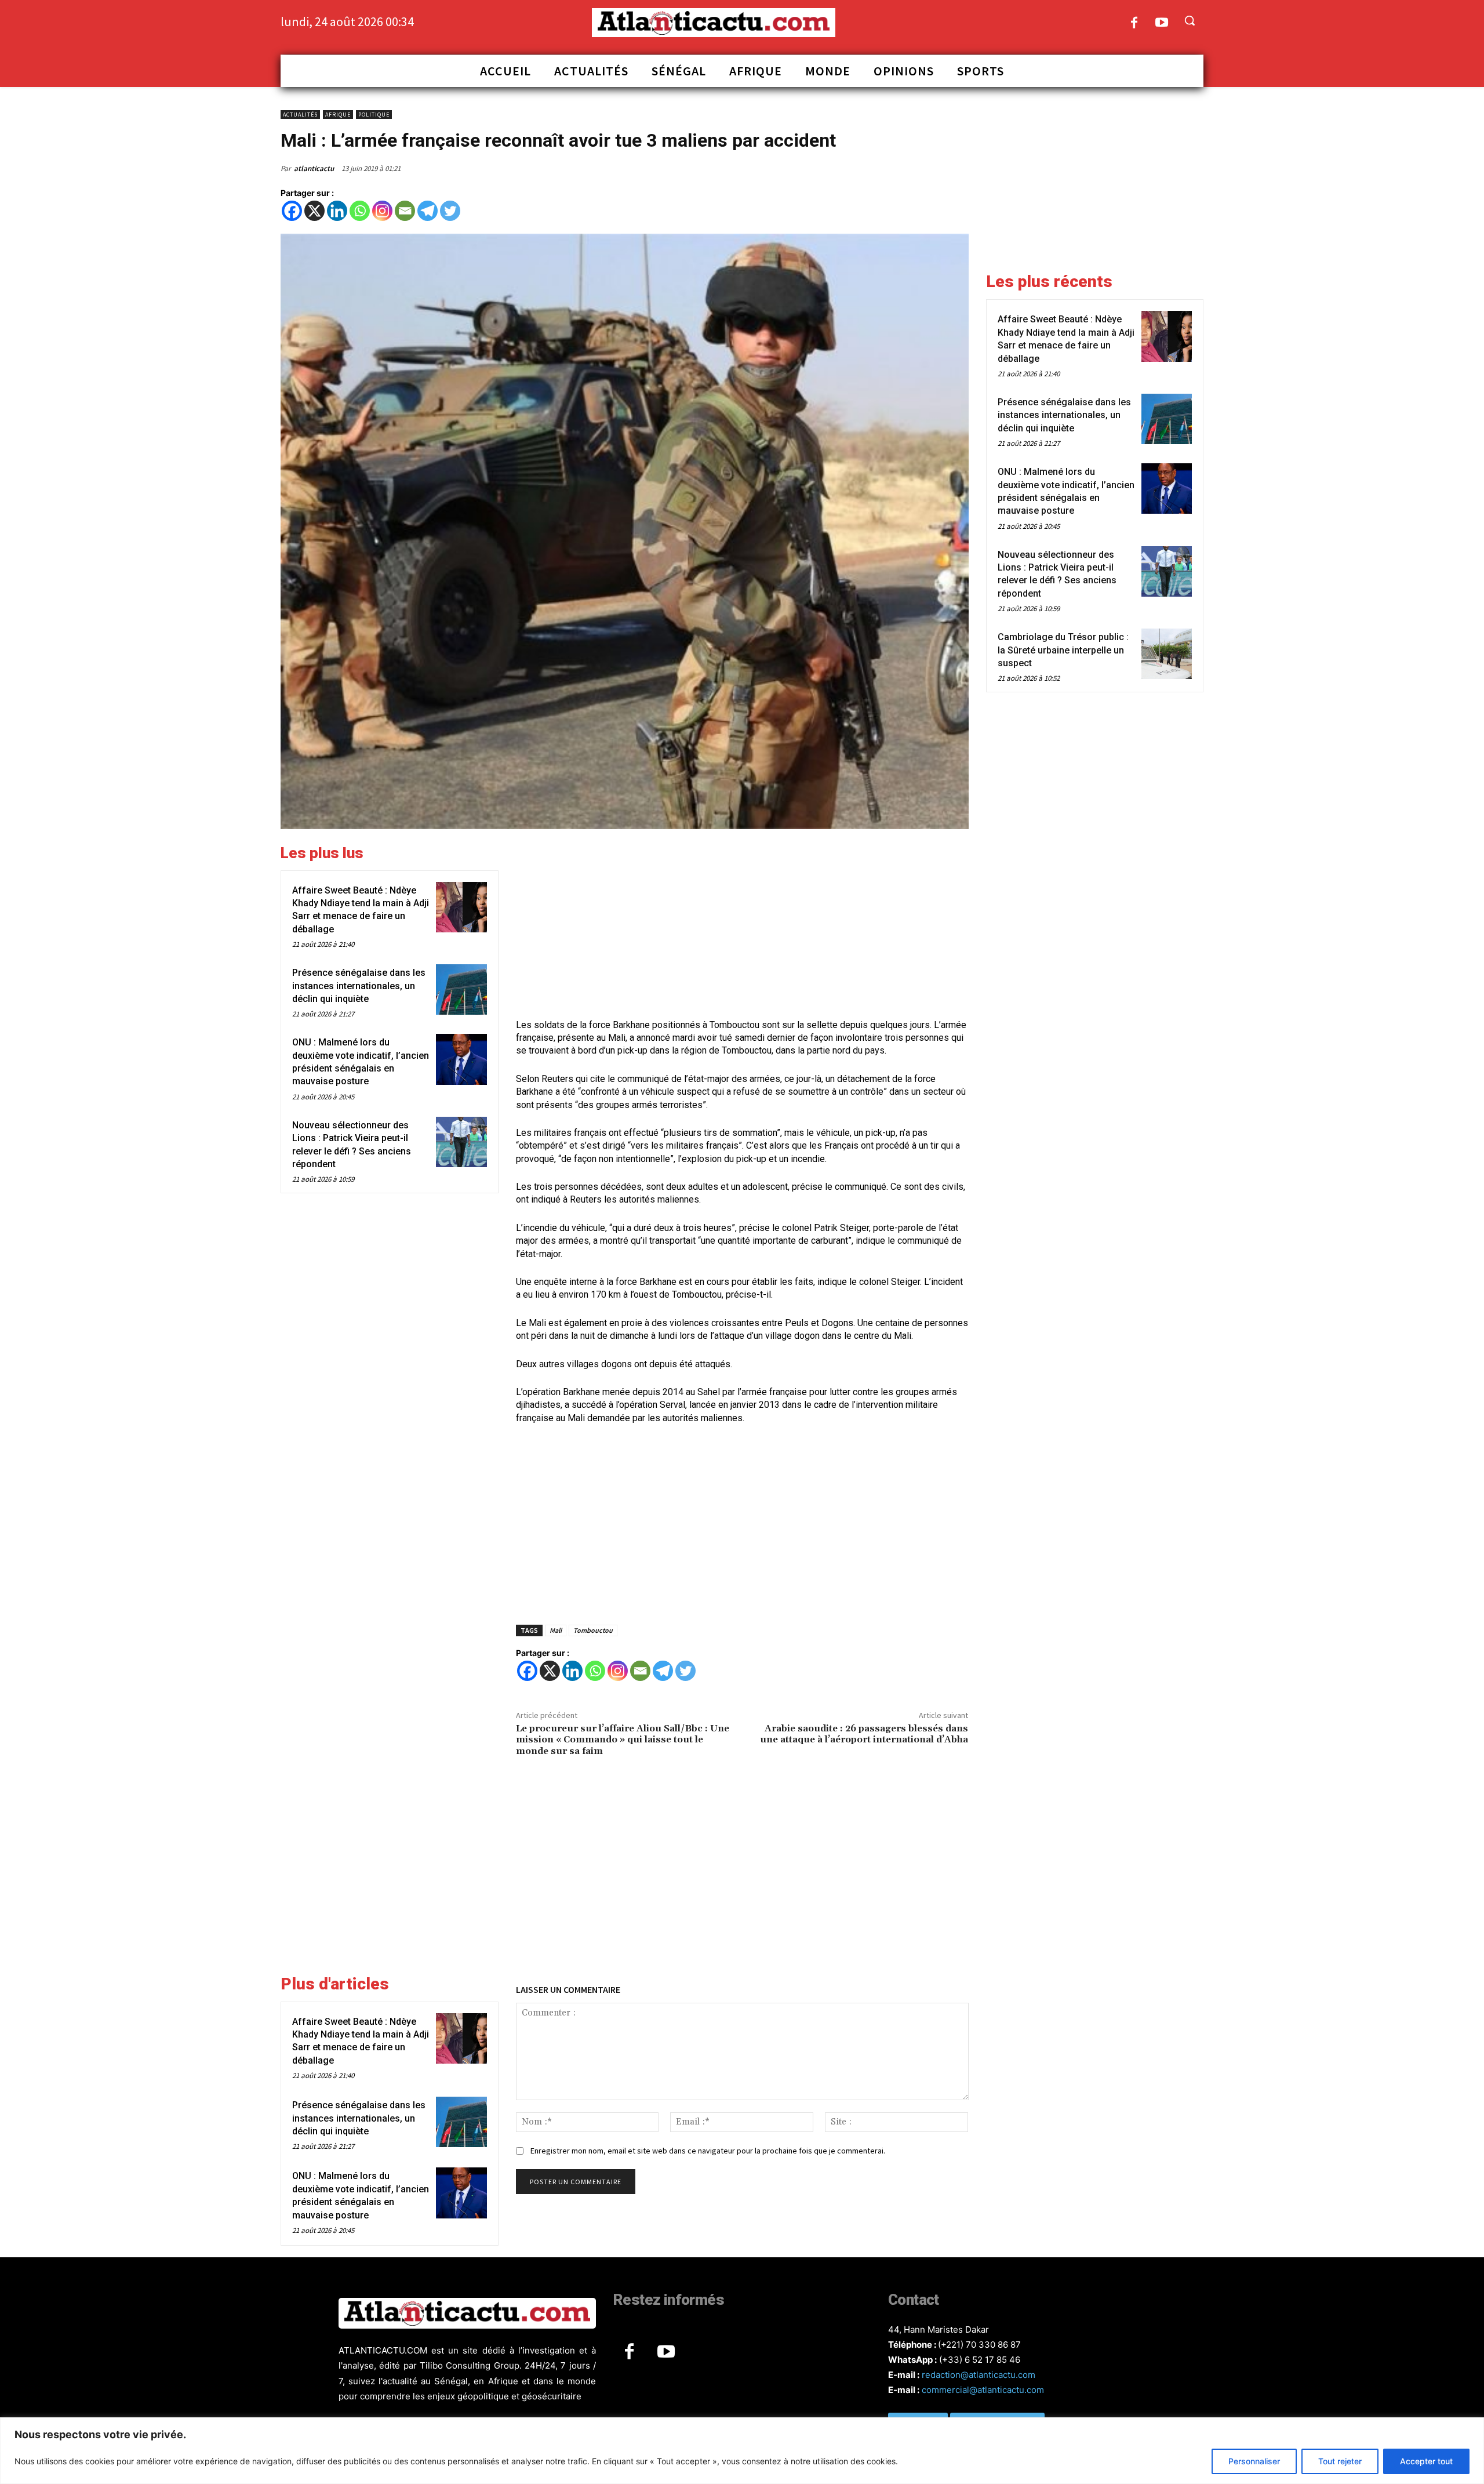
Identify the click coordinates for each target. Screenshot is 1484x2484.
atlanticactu (314, 168)
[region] (742, 2451)
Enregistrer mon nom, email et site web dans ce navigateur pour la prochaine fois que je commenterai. (708, 2151)
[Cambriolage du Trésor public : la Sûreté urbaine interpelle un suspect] (1167, 654)
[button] (1190, 20)
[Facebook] (1134, 23)
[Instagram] (382, 211)
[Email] (405, 211)
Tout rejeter (1340, 2461)
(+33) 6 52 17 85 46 (980, 2360)
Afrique (338, 115)
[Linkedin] (337, 211)
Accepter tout (1426, 2461)
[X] (314, 211)
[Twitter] (450, 211)
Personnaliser (1254, 2461)
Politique (374, 115)
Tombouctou (593, 1630)
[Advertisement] (742, 925)
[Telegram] (428, 211)
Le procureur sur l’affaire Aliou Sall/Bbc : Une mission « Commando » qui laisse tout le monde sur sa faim (623, 1739)
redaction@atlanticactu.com (979, 2375)
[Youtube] (1162, 23)
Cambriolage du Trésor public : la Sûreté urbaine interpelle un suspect (1063, 650)
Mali (556, 1630)
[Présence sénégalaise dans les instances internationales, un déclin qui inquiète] (461, 989)
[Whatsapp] (360, 211)
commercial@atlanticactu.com (983, 2390)
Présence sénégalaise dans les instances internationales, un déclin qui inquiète (359, 986)
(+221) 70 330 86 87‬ (979, 2345)
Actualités (300, 115)
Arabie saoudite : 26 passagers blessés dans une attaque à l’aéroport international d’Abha (864, 1734)
